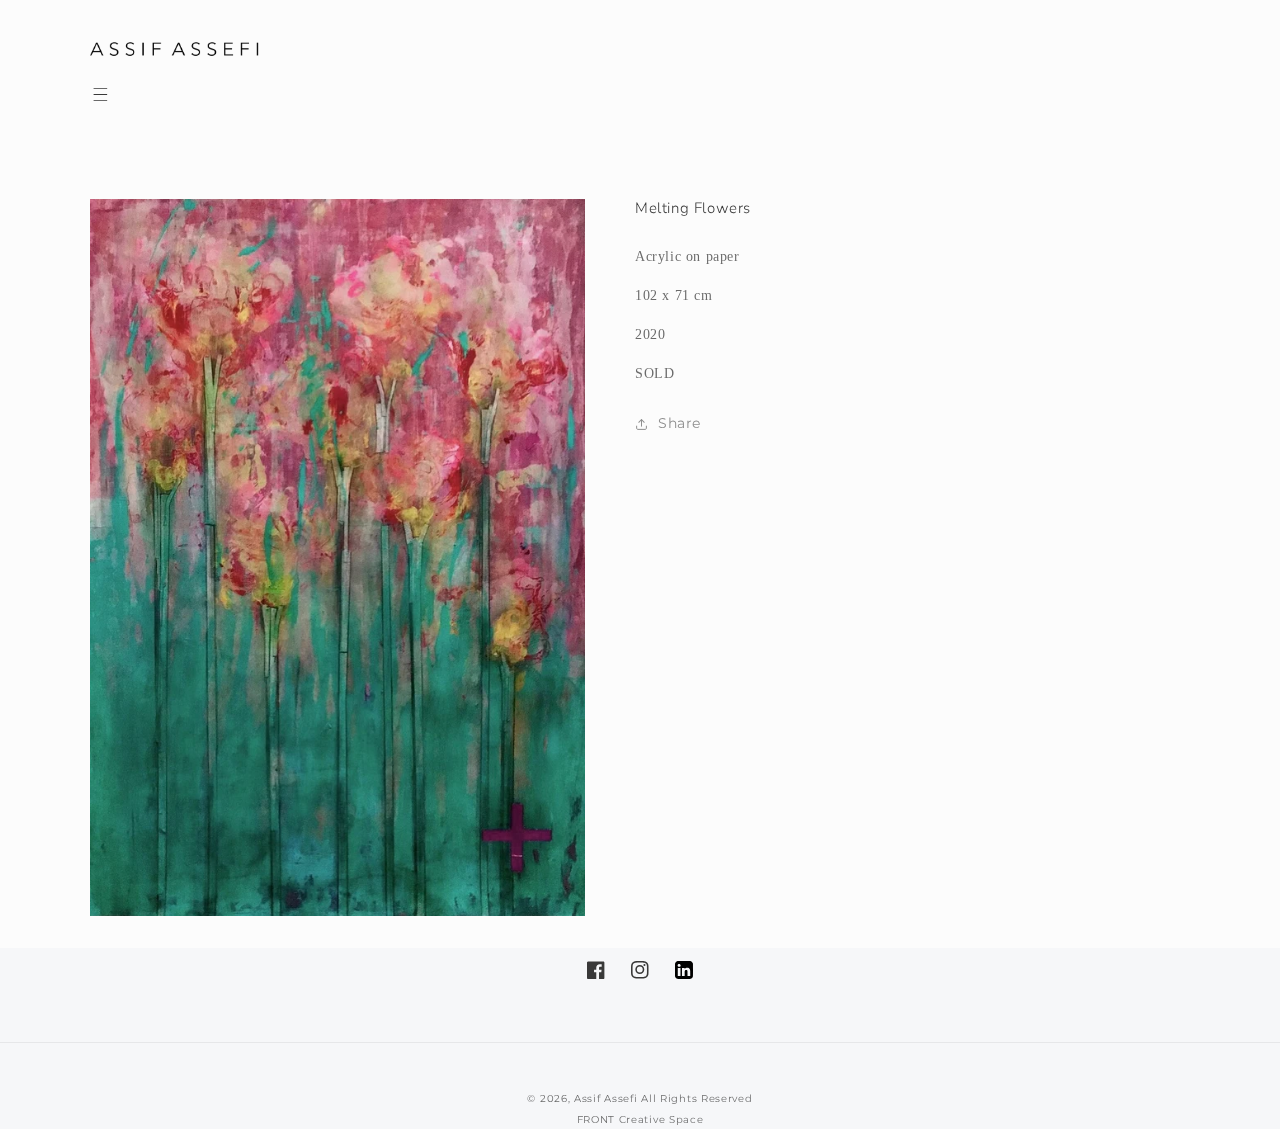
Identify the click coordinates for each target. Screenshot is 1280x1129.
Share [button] (679, 423)
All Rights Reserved (696, 1098)
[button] (100, 94)
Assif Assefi (605, 1098)
